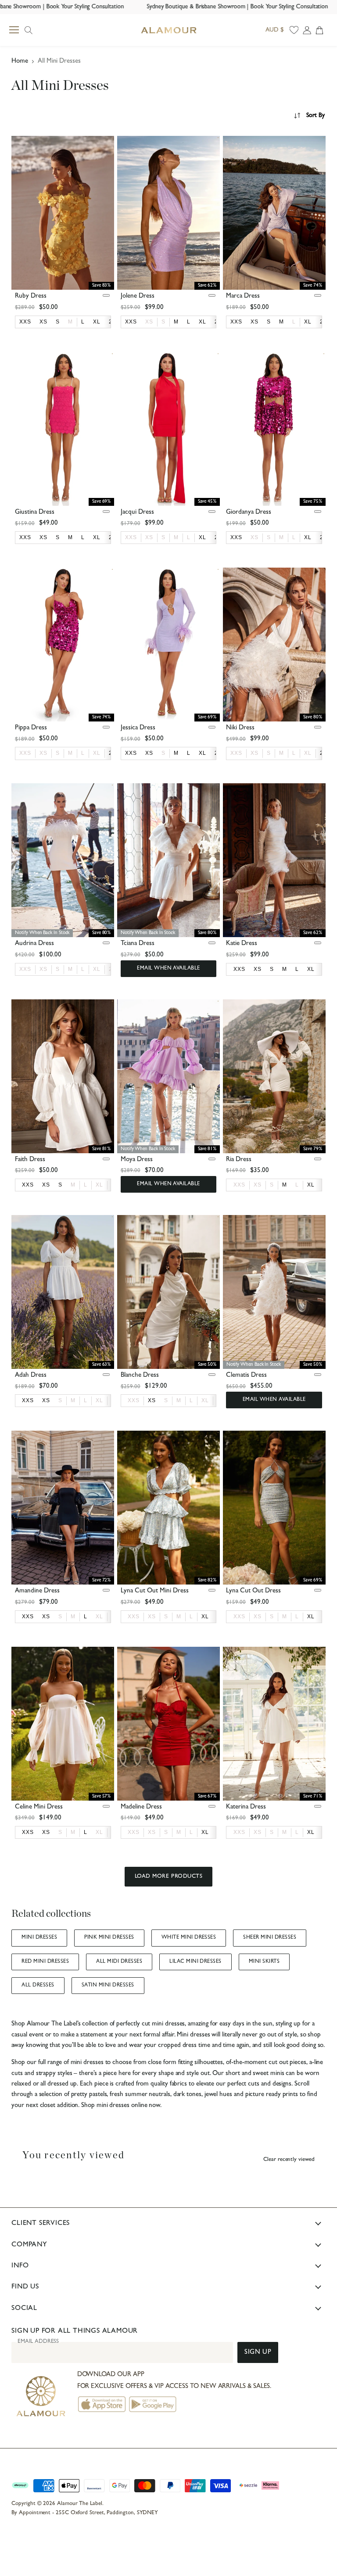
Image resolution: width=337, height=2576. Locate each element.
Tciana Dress (138, 944)
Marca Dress (243, 297)
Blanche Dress (140, 1376)
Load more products (168, 1877)
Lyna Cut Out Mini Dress (155, 1591)
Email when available (168, 969)
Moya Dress (137, 1160)
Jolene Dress (138, 297)
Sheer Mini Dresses (270, 1938)
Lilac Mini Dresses (195, 1962)
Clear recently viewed (289, 2160)
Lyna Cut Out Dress (253, 1591)
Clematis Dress (246, 1376)
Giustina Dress (35, 513)
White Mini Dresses (189, 1938)
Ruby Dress (31, 297)
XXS (131, 537)
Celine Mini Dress (39, 1807)
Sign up (258, 2353)
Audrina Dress (34, 944)
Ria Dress (239, 1160)
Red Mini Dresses (45, 1962)
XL (97, 753)
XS (149, 322)
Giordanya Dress (249, 513)
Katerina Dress (246, 1807)
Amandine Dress (37, 1591)
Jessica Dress (138, 728)
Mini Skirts (264, 1962)
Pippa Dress (31, 728)
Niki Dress (240, 728)
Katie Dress (242, 944)
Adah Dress (31, 1376)
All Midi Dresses (119, 1962)
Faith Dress (30, 1160)
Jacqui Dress (137, 513)
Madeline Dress (141, 1807)
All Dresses (38, 1986)
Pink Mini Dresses (109, 1938)
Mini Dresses (39, 1938)
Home (20, 62)
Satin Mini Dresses (108, 1986)
